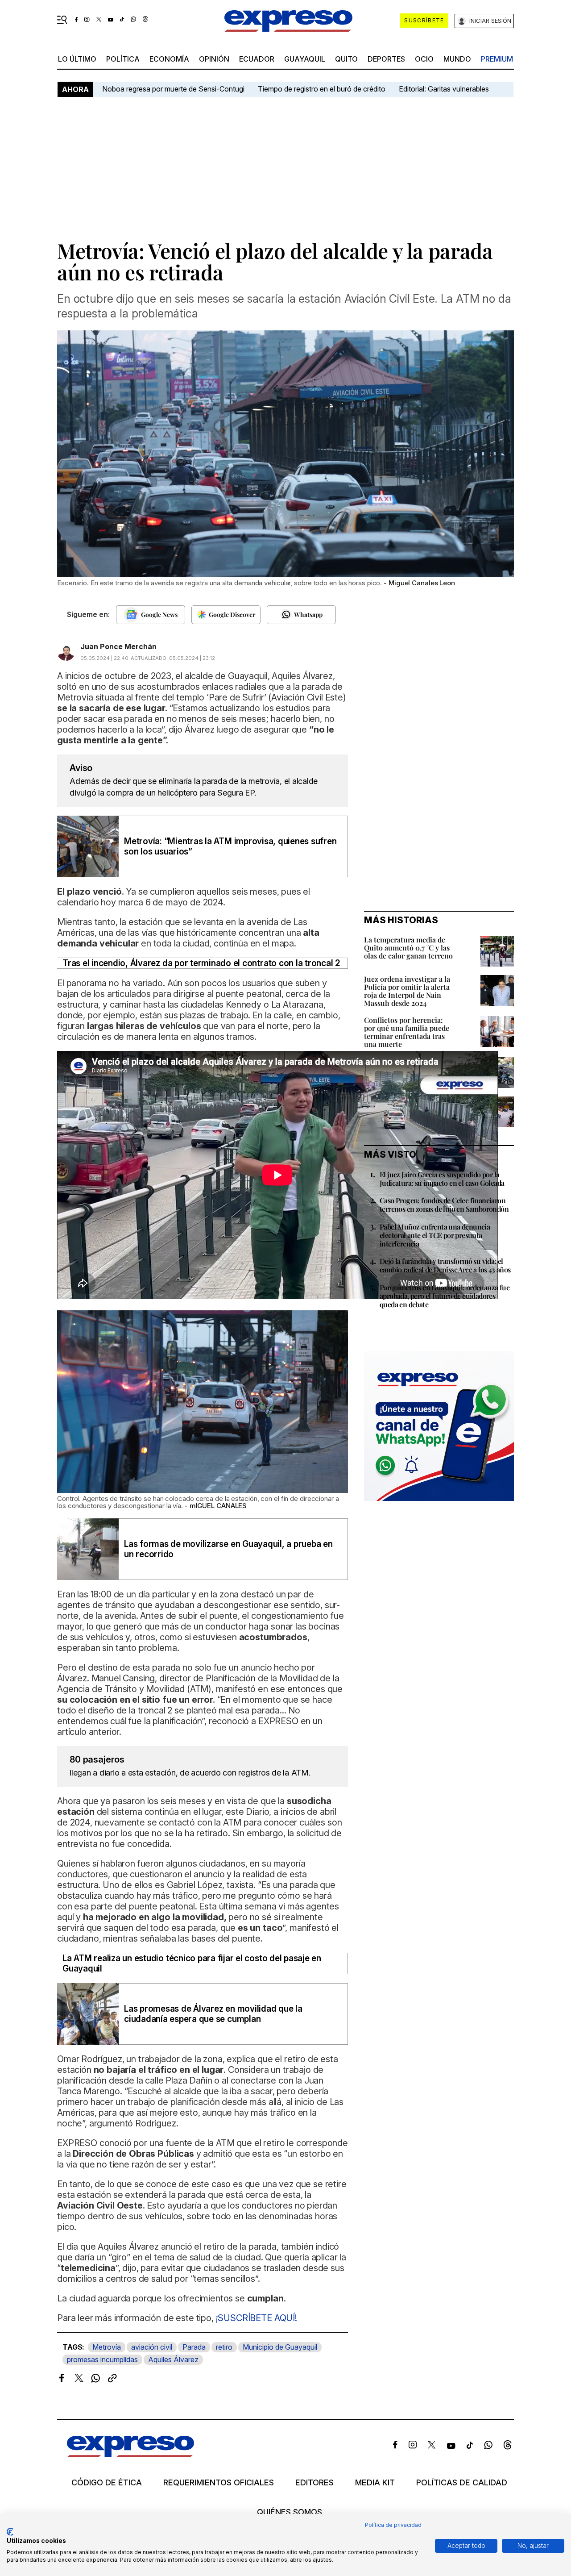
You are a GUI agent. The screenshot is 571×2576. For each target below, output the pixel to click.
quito (346, 59)
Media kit (375, 2483)
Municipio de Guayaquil (280, 2347)
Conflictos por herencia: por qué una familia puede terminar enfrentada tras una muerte (407, 1032)
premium (497, 59)
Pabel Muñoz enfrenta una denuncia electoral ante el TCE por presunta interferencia (435, 1235)
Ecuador (257, 59)
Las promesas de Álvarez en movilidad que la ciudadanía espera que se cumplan (213, 2014)
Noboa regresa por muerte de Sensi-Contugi (173, 89)
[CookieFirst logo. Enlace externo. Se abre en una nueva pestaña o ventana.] (10, 2532)
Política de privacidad (393, 2525)
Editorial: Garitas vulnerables (444, 89)
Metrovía (107, 2347)
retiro (224, 2347)
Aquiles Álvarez (173, 2359)
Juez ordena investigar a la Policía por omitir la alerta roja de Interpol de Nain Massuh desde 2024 (407, 991)
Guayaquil (305, 59)
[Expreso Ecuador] (130, 2454)
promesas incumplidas (102, 2359)
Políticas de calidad (462, 2483)
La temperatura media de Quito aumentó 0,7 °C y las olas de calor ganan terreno (408, 948)
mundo (457, 59)
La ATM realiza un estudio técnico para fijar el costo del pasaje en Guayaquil (192, 1963)
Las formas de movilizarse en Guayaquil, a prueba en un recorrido (228, 1549)
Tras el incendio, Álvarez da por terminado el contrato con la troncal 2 (201, 963)
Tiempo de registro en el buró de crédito (322, 89)
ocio (424, 59)
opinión (214, 59)
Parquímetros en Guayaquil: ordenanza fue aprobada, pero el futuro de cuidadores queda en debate (445, 1296)
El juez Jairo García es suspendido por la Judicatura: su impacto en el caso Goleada (442, 1179)
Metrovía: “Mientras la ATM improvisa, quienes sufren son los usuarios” (230, 846)
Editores (314, 2483)
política (123, 59)
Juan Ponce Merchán (118, 646)
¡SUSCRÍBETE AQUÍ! (255, 2318)
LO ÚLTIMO (77, 59)
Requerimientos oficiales (219, 2483)
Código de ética (107, 2483)
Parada (194, 2347)
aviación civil (152, 2347)
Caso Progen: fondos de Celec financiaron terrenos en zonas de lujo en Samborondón (444, 1205)
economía (169, 59)
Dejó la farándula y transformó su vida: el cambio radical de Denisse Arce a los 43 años (445, 1265)
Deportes (386, 59)
